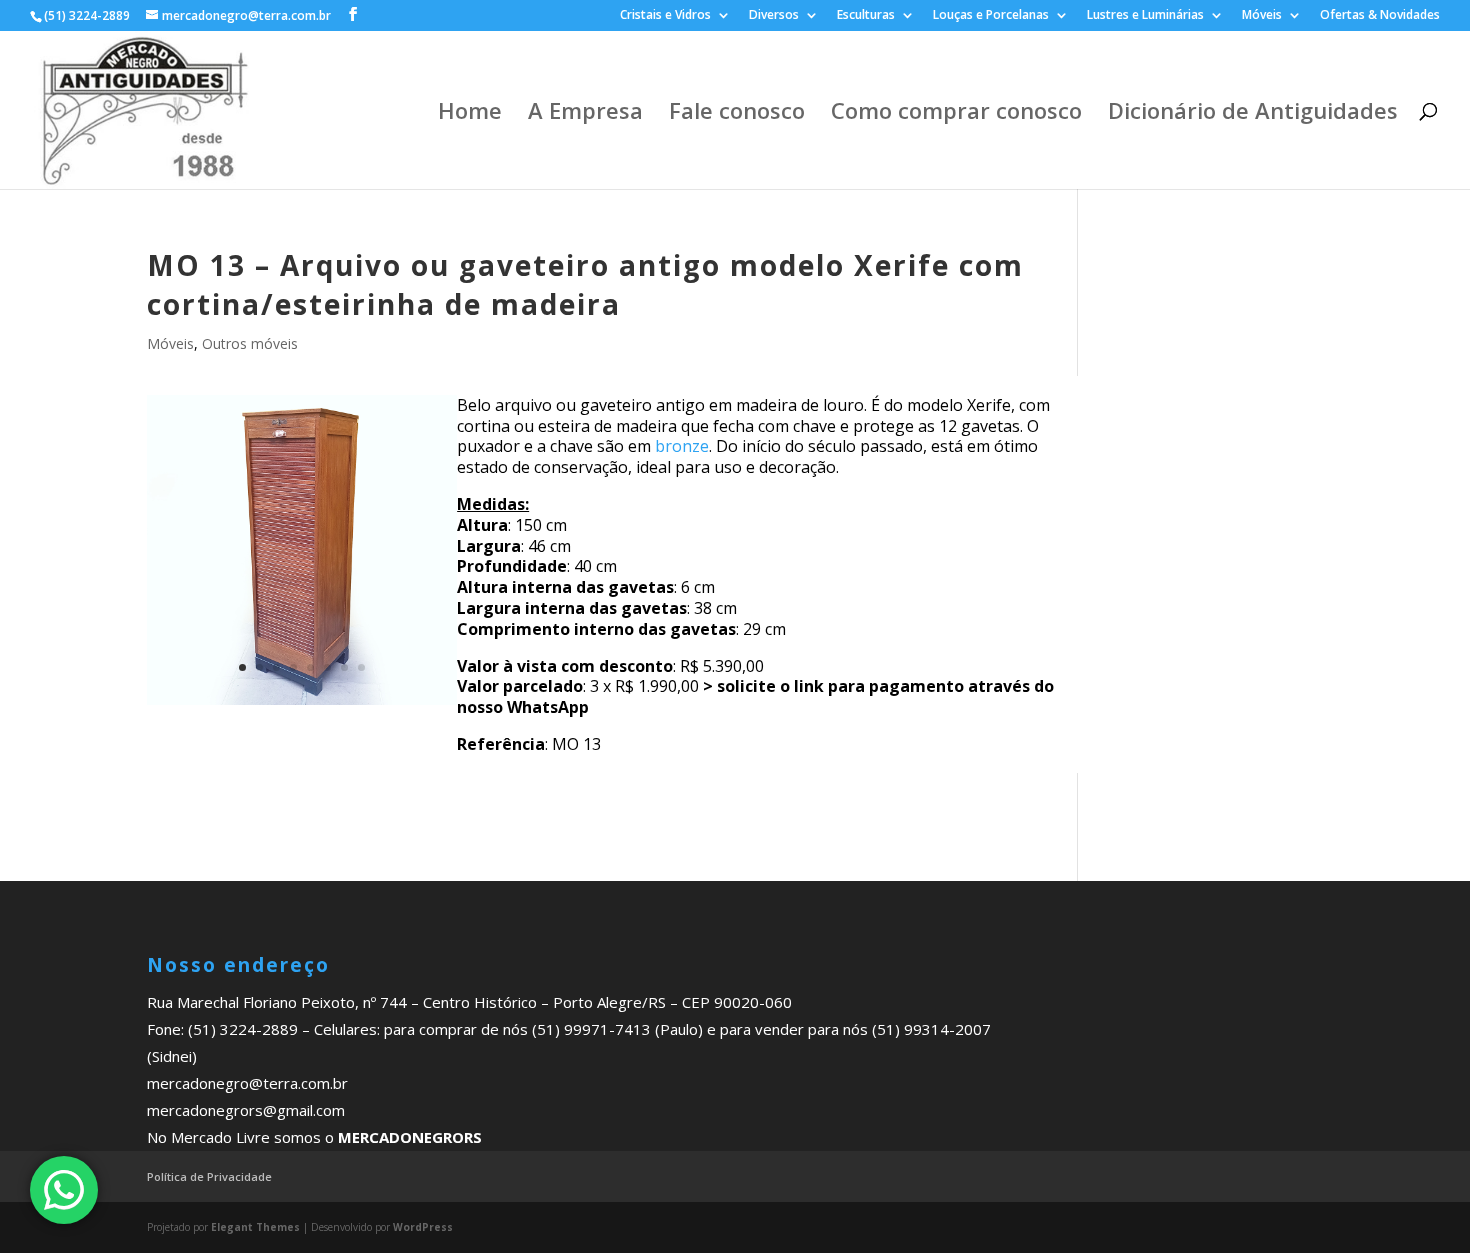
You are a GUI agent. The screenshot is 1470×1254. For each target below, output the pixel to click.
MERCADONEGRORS (410, 1137)
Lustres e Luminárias (1145, 16)
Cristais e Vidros (665, 16)
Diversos (774, 16)
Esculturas (866, 16)
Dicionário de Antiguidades (1253, 114)
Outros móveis (250, 343)
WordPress (423, 1227)
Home (470, 114)
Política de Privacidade (209, 1176)
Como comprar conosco (956, 114)
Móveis (1262, 16)
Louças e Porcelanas (991, 16)
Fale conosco (737, 114)
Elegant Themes (255, 1227)
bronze (682, 446)
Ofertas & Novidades (1380, 16)
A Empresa (585, 114)
